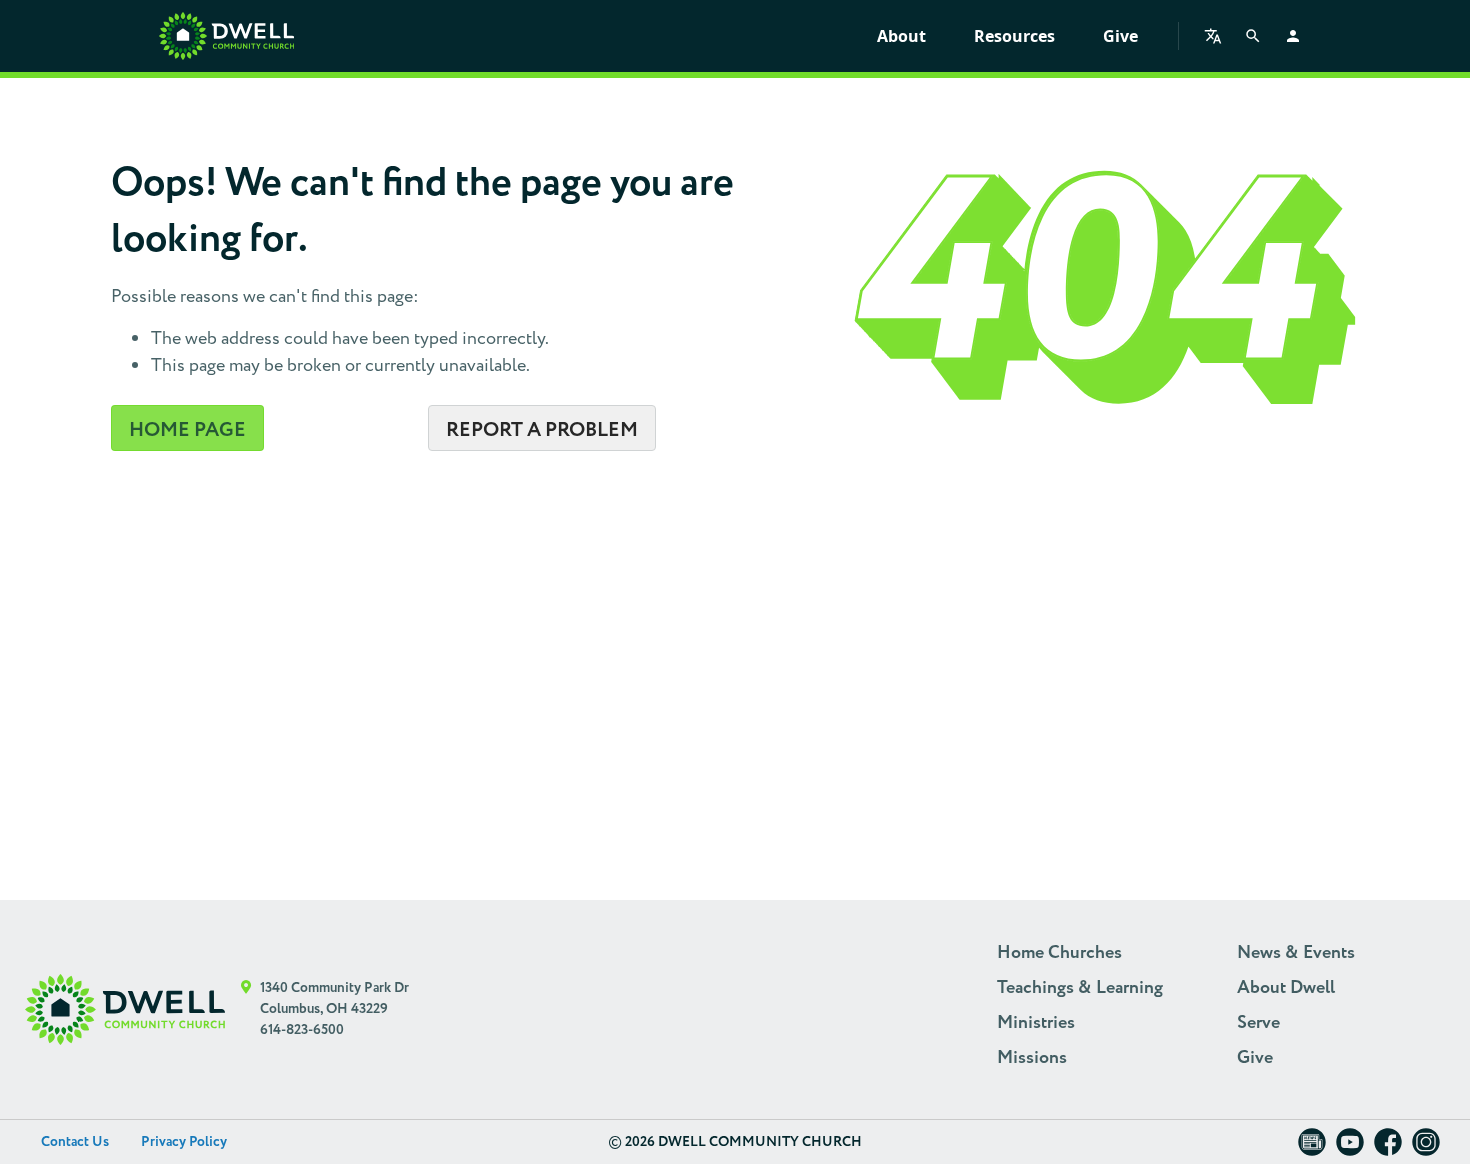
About (901, 36)
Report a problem (542, 430)
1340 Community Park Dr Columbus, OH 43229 (334, 998)
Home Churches (1059, 953)
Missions (1032, 1058)
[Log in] (1293, 36)
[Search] (1253, 36)
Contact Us (75, 1142)
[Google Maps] (246, 1009)
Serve (1258, 1023)
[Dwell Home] (125, 1009)
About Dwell (1286, 988)
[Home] (226, 36)
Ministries (1036, 1023)
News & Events (1296, 953)
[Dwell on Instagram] (1426, 1148)
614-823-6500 (302, 1030)
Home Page (187, 430)
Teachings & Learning (1080, 988)
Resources (1014, 36)
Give (1120, 36)
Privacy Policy (184, 1142)
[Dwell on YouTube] (1350, 1148)
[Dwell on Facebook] (1388, 1148)
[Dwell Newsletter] (1312, 1148)
